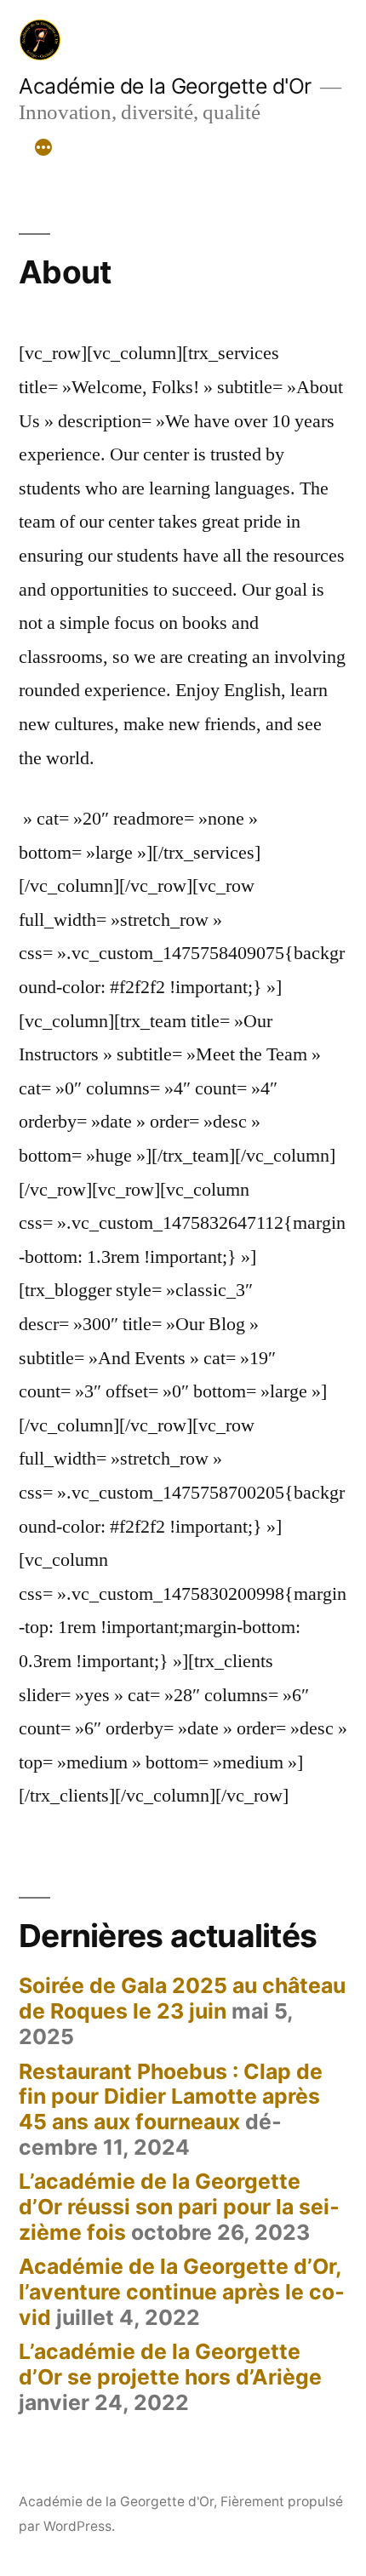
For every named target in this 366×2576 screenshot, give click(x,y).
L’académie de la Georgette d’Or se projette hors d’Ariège (170, 2364)
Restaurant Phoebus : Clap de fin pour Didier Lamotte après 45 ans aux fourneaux (171, 2096)
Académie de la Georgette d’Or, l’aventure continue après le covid (182, 2291)
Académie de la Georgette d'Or (165, 86)
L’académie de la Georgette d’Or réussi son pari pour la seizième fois (179, 2206)
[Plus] (43, 148)
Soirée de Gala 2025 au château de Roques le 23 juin (182, 1998)
